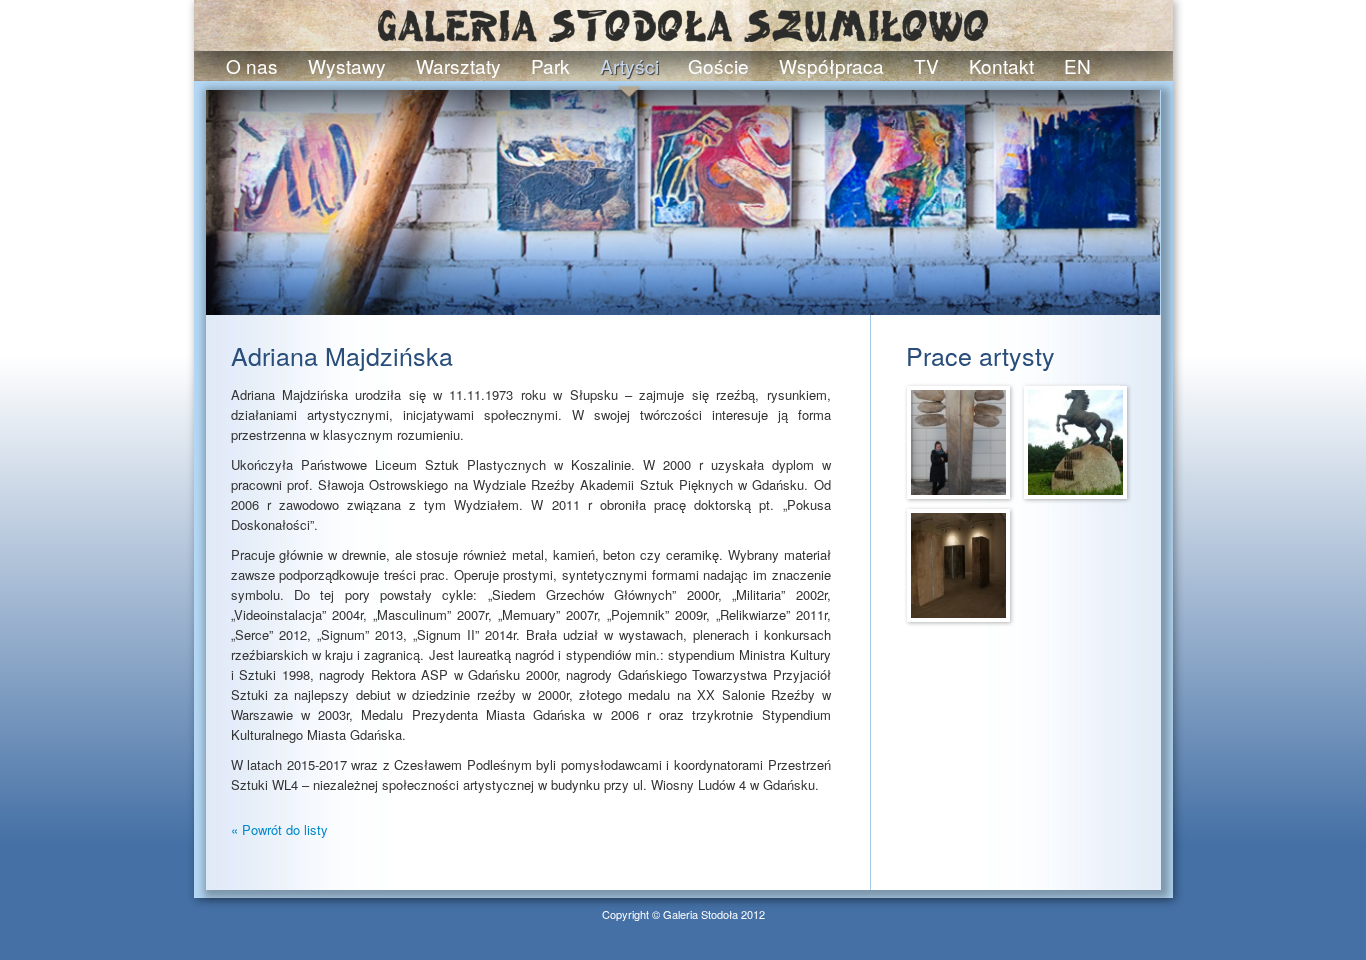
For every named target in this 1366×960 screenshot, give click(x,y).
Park (550, 65)
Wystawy (347, 65)
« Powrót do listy (279, 829)
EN (1077, 65)
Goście (718, 65)
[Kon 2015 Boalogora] (1075, 440)
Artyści (629, 65)
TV (926, 65)
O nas (252, 65)
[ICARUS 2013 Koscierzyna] (958, 440)
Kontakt (1001, 65)
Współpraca (831, 65)
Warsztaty (458, 65)
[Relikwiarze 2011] (958, 563)
